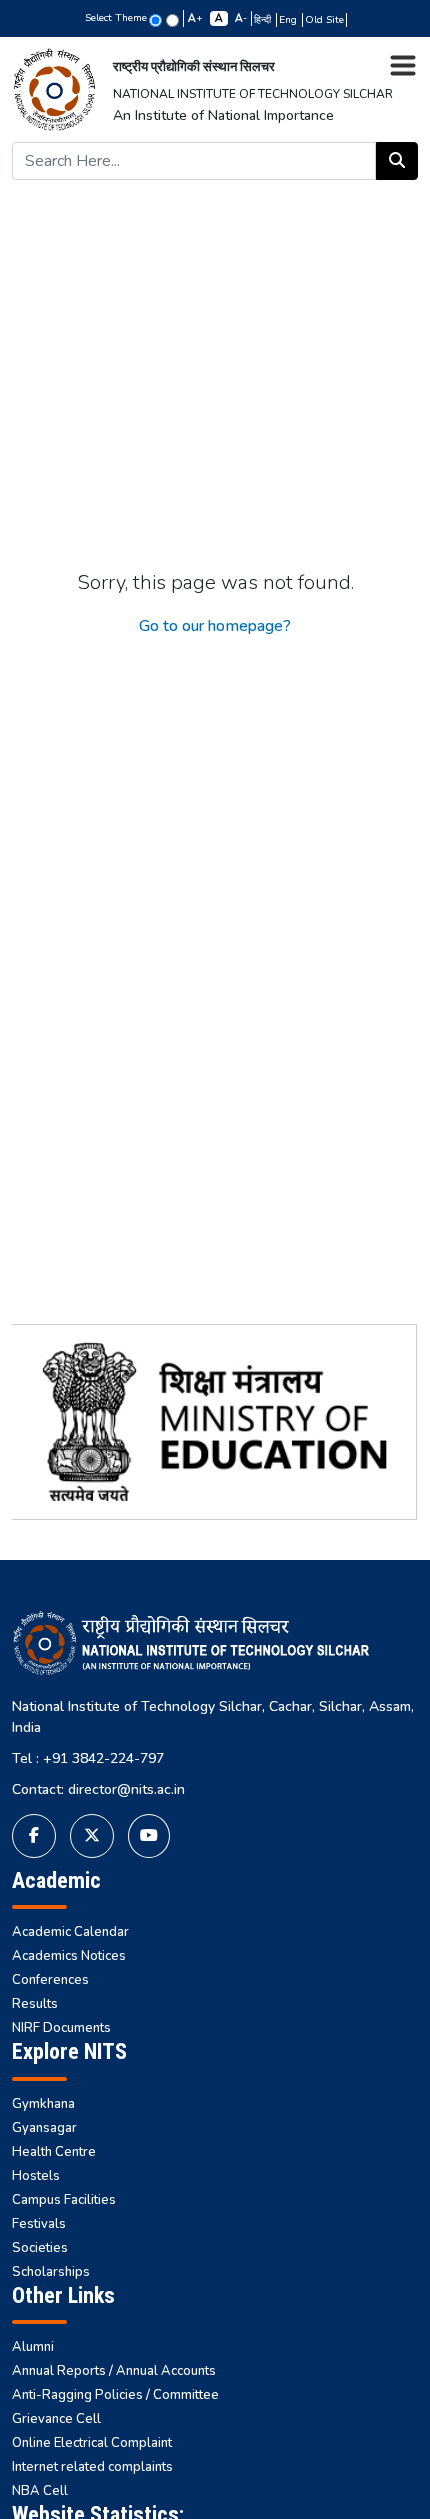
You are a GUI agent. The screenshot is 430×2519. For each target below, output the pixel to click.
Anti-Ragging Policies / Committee (115, 2395)
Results (35, 2004)
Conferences (50, 1980)
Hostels (36, 2176)
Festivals (39, 2224)
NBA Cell (40, 2491)
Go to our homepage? (215, 626)
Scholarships (51, 2272)
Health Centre (54, 2152)
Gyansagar (44, 2128)
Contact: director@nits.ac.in (98, 1789)
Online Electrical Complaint (92, 2443)
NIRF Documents (61, 2028)
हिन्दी (264, 20)
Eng (289, 20)
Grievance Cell (56, 2419)
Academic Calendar (70, 1932)
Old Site (324, 20)
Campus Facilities (64, 2200)
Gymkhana (43, 2104)
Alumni (33, 2347)
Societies (40, 2248)
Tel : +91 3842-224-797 (88, 1758)
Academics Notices (69, 1956)
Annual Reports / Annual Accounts (114, 2371)
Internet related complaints (92, 2467)
